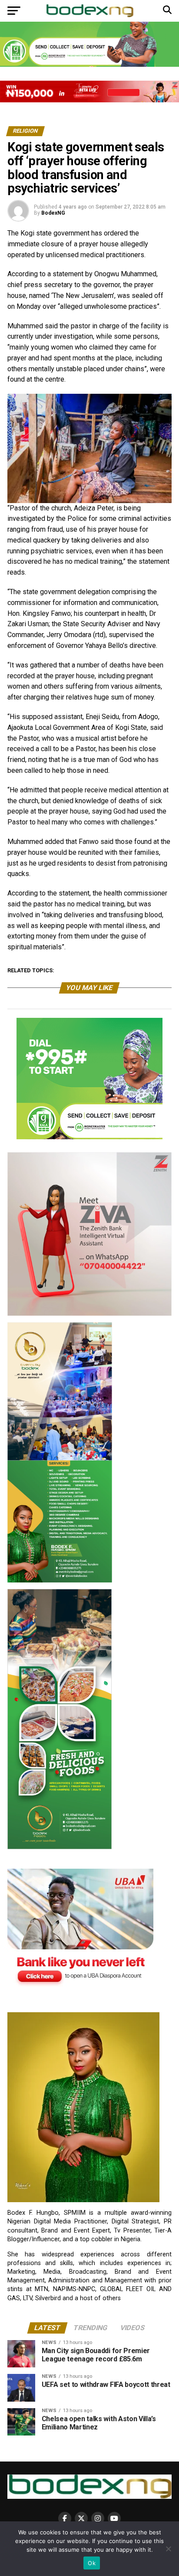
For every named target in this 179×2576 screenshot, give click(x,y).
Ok (92, 2563)
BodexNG (53, 213)
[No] (168, 2549)
